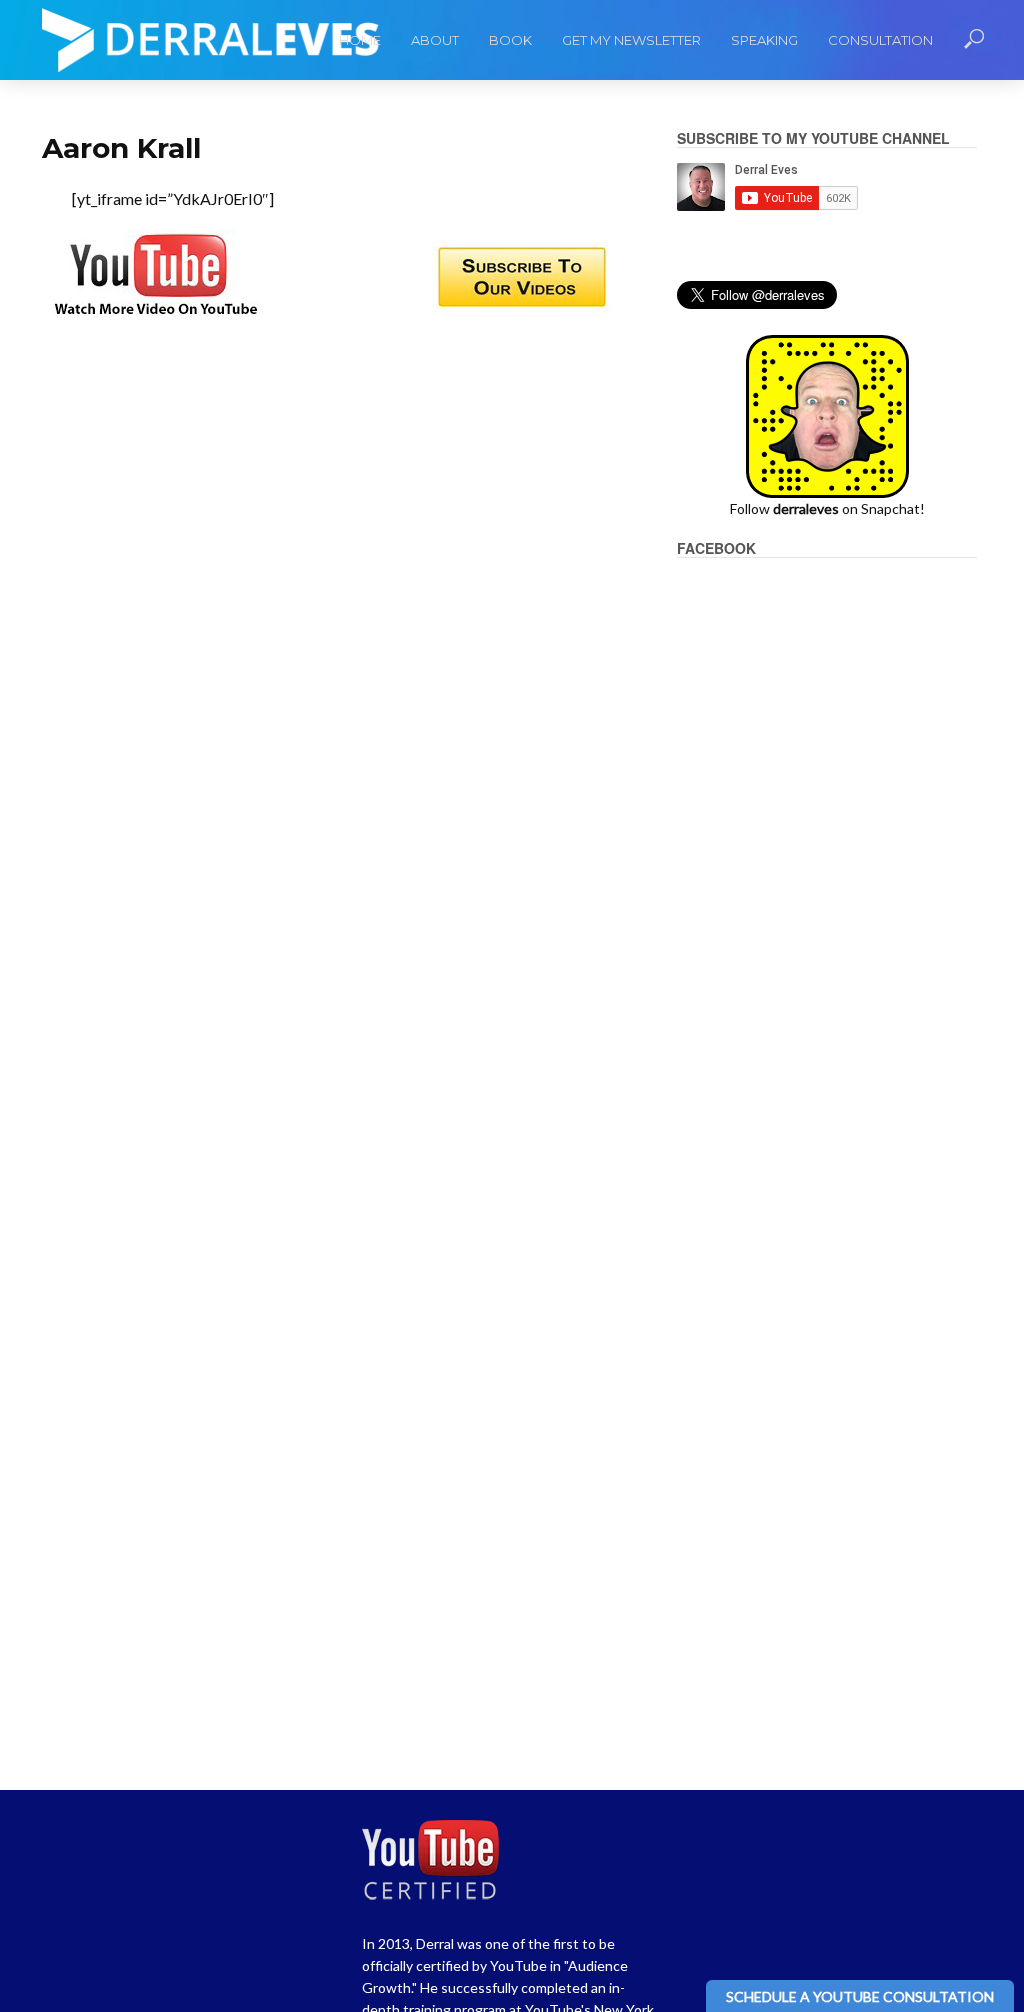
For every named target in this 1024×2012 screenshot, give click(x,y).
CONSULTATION (880, 40)
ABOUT (435, 40)
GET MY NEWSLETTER (631, 40)
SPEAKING (764, 40)
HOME (360, 40)
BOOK (510, 40)
